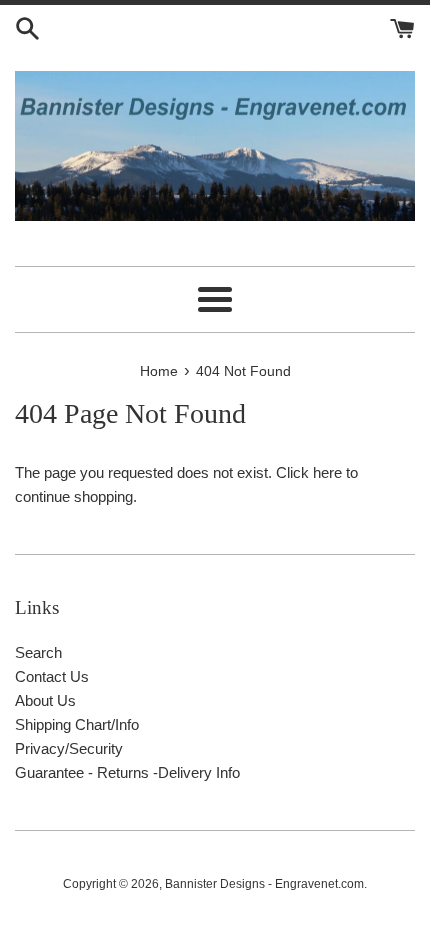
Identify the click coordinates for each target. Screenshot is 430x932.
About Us (45, 700)
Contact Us (52, 676)
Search (38, 652)
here (327, 472)
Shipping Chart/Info (77, 724)
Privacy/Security (69, 748)
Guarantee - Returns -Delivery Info (127, 772)
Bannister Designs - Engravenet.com (264, 884)
